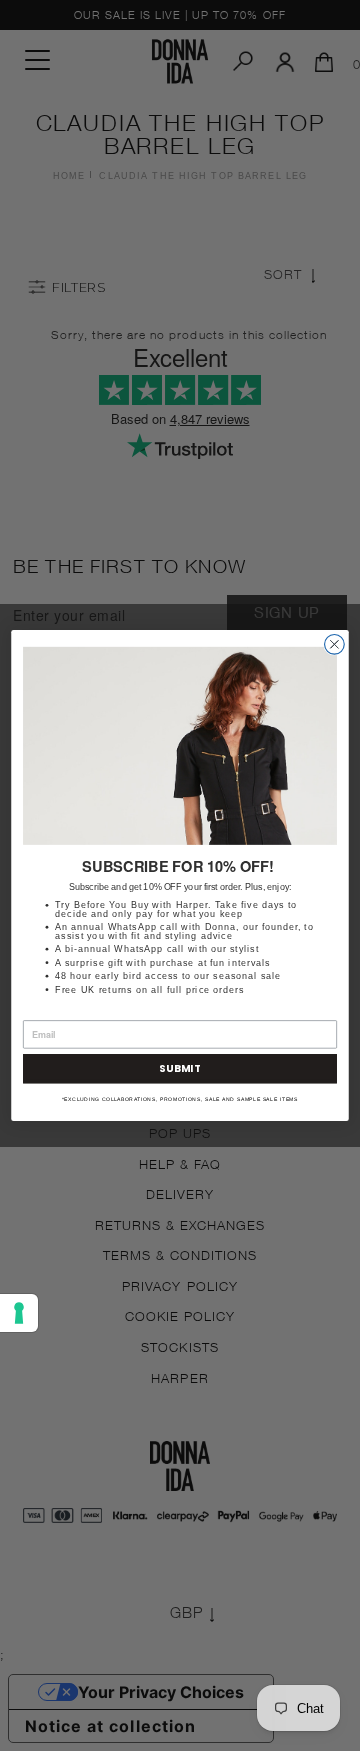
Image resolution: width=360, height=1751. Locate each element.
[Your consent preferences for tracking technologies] (19, 1313)
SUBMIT (180, 1069)
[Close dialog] (335, 644)
